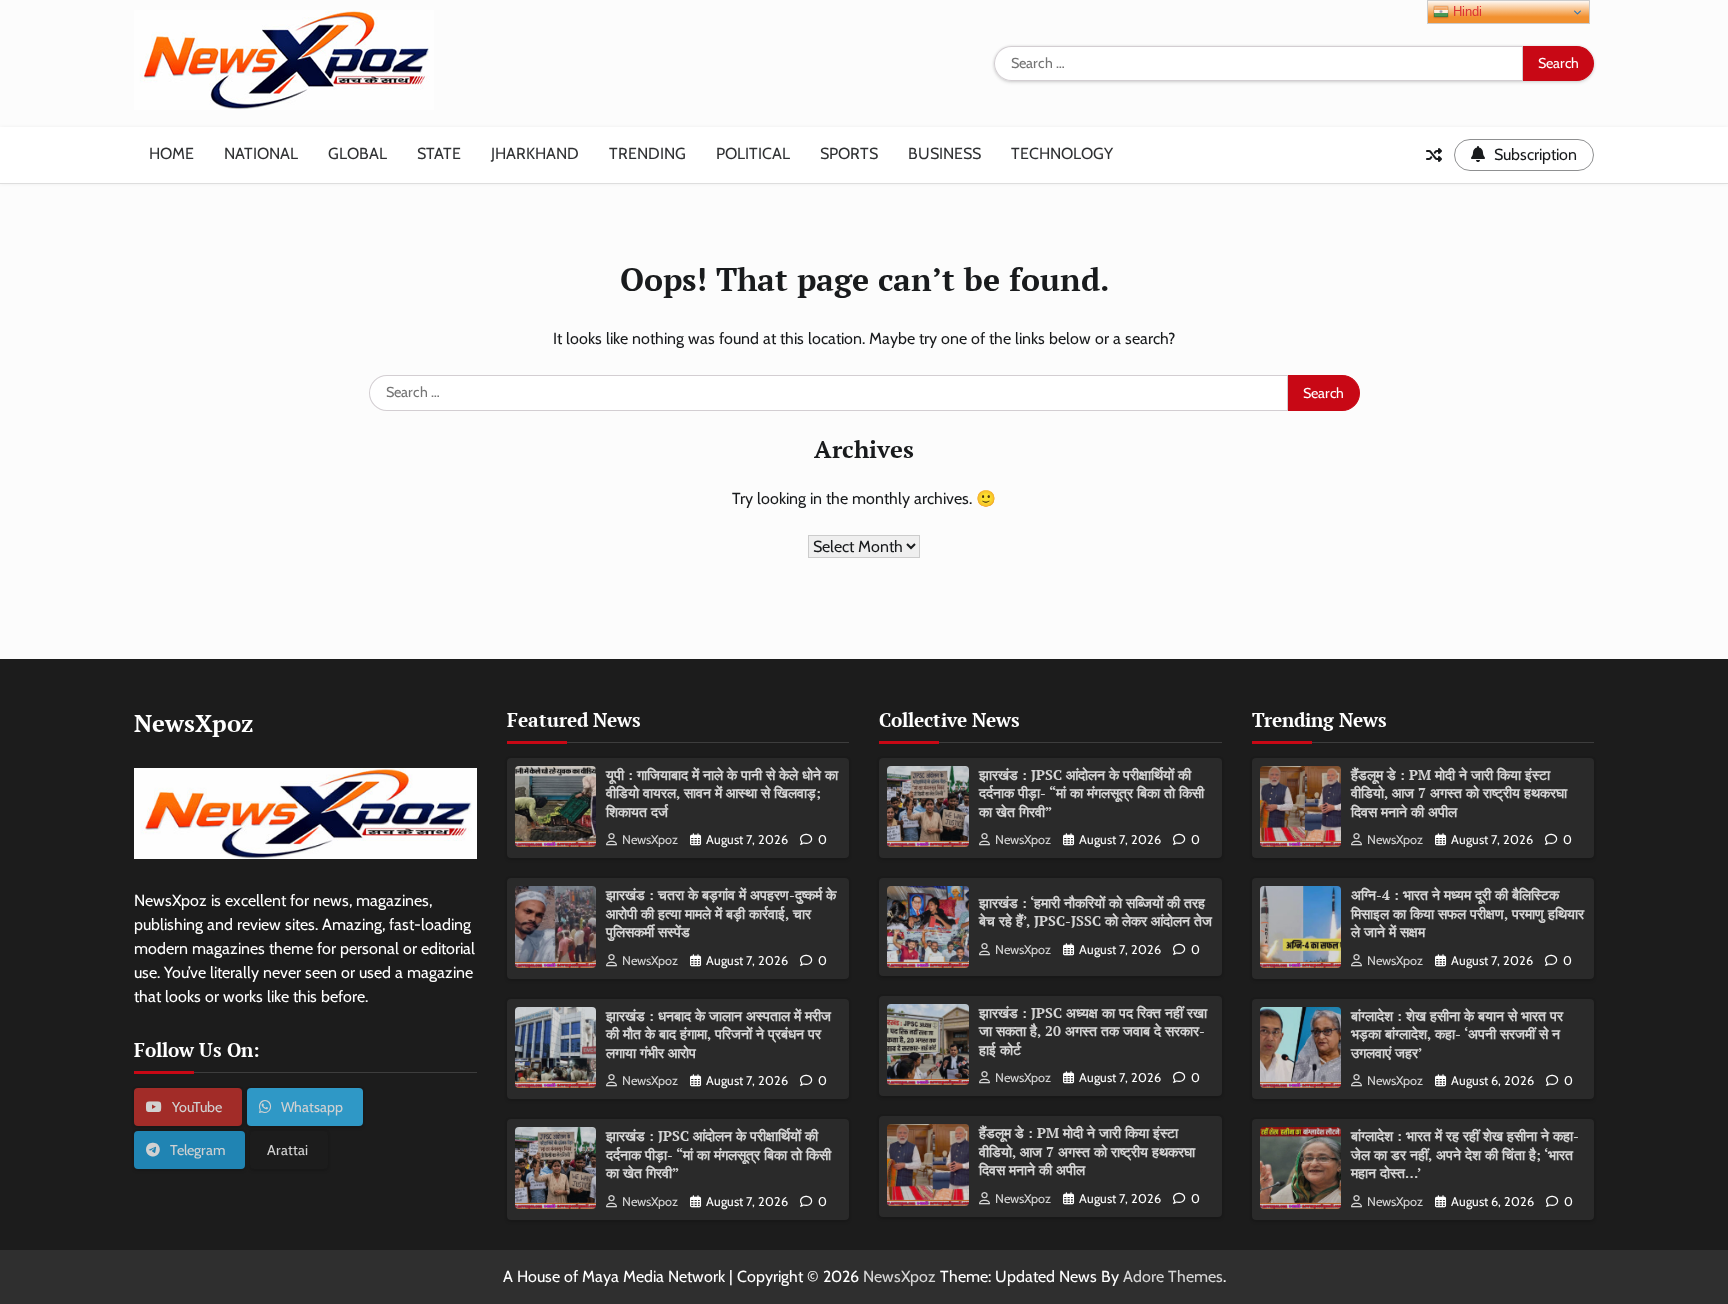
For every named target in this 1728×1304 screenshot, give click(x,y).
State (439, 153)
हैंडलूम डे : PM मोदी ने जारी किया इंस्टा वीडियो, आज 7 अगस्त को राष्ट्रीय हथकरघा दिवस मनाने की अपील (1087, 1151)
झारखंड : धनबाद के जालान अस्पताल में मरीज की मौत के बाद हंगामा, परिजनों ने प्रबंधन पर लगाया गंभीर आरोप (718, 1034)
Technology (1062, 153)
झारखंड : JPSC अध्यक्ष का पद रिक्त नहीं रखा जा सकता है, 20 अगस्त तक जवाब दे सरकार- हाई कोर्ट (1093, 1031)
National (261, 153)
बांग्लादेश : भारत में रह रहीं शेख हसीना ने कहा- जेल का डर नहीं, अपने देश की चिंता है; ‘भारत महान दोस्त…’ (1465, 1154)
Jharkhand (535, 153)
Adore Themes (1173, 1276)
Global (357, 153)
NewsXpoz (650, 839)
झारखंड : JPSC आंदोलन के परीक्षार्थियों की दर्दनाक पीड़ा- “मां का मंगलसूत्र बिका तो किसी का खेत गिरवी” (718, 1154)
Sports (849, 153)
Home (171, 153)
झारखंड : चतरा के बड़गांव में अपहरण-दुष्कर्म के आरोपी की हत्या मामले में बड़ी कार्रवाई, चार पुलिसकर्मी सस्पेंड (721, 913)
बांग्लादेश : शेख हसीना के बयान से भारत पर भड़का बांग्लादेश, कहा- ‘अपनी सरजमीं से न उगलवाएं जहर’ (1457, 1034)
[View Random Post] (1434, 155)
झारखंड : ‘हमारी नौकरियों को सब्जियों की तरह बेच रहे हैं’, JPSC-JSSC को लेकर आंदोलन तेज (1095, 912)
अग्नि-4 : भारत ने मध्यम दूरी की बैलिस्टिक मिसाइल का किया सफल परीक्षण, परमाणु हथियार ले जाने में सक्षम (1467, 913)
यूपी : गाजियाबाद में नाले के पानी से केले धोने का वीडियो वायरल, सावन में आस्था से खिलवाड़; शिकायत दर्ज (722, 793)
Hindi (1465, 11)
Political (753, 153)
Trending (647, 153)
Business (944, 153)
